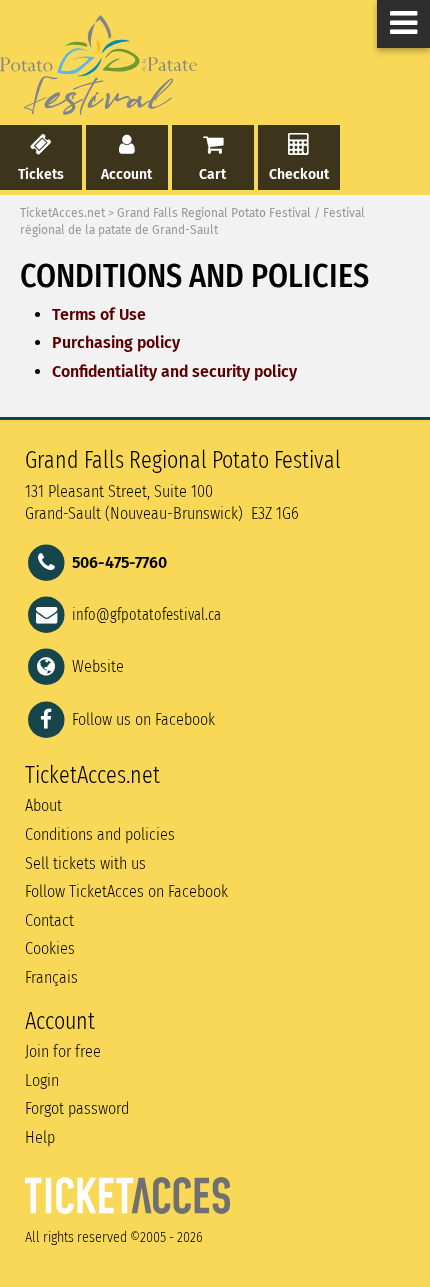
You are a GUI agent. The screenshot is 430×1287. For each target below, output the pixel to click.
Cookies (50, 948)
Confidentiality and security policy (174, 371)
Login (42, 1080)
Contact (49, 920)
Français (51, 977)
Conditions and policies (100, 834)
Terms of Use (99, 314)
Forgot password (77, 1108)
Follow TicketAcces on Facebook (126, 891)
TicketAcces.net (62, 213)
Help (40, 1137)
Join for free (63, 1051)
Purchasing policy (116, 342)
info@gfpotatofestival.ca (146, 614)
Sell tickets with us (85, 863)
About (43, 805)
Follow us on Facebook (143, 718)
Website (98, 666)
